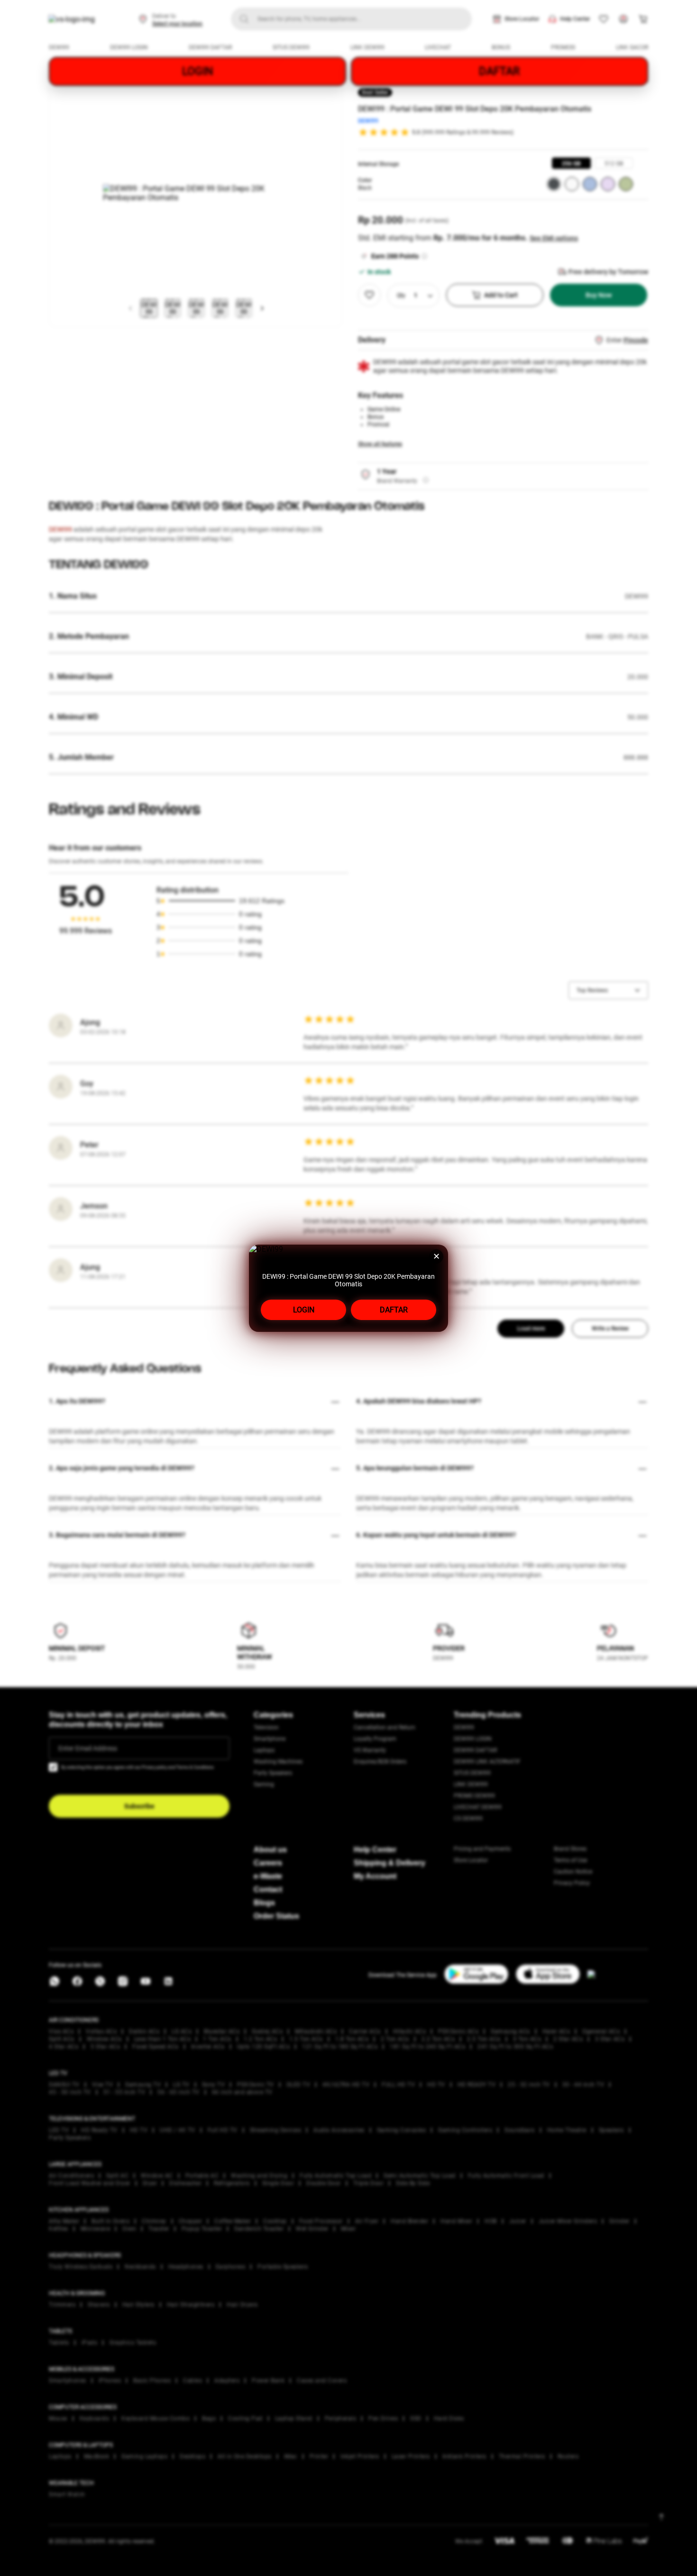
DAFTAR (394, 1310)
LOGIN (304, 1310)
